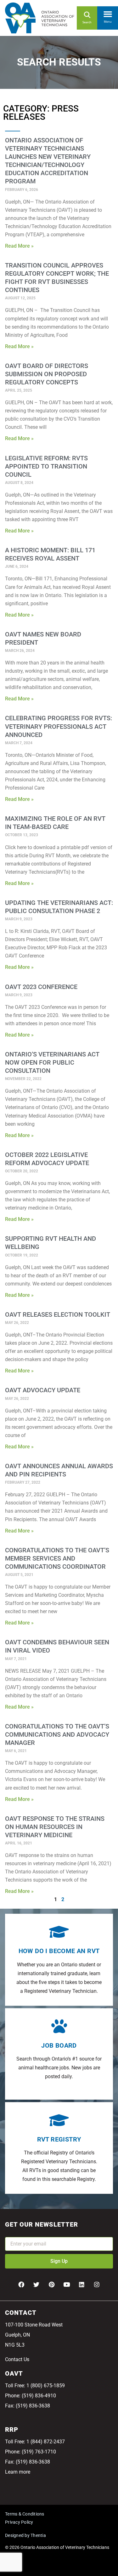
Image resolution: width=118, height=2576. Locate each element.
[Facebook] (21, 2285)
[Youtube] (67, 2285)
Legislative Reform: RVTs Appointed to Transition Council (46, 466)
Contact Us (17, 2359)
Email (11, 2233)
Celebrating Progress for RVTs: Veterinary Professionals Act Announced (59, 726)
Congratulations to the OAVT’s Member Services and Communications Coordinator (57, 1558)
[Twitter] (37, 2285)
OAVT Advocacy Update (43, 1390)
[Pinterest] (52, 2285)
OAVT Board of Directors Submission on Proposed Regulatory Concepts (47, 374)
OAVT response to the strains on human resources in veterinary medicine (55, 1827)
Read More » (19, 246)
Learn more (18, 2472)
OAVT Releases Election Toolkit (58, 1314)
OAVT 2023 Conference (41, 987)
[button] (108, 13)
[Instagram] (97, 2285)
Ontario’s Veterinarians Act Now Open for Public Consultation (52, 1062)
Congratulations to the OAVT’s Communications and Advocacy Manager (57, 1734)
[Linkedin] (82, 2285)
